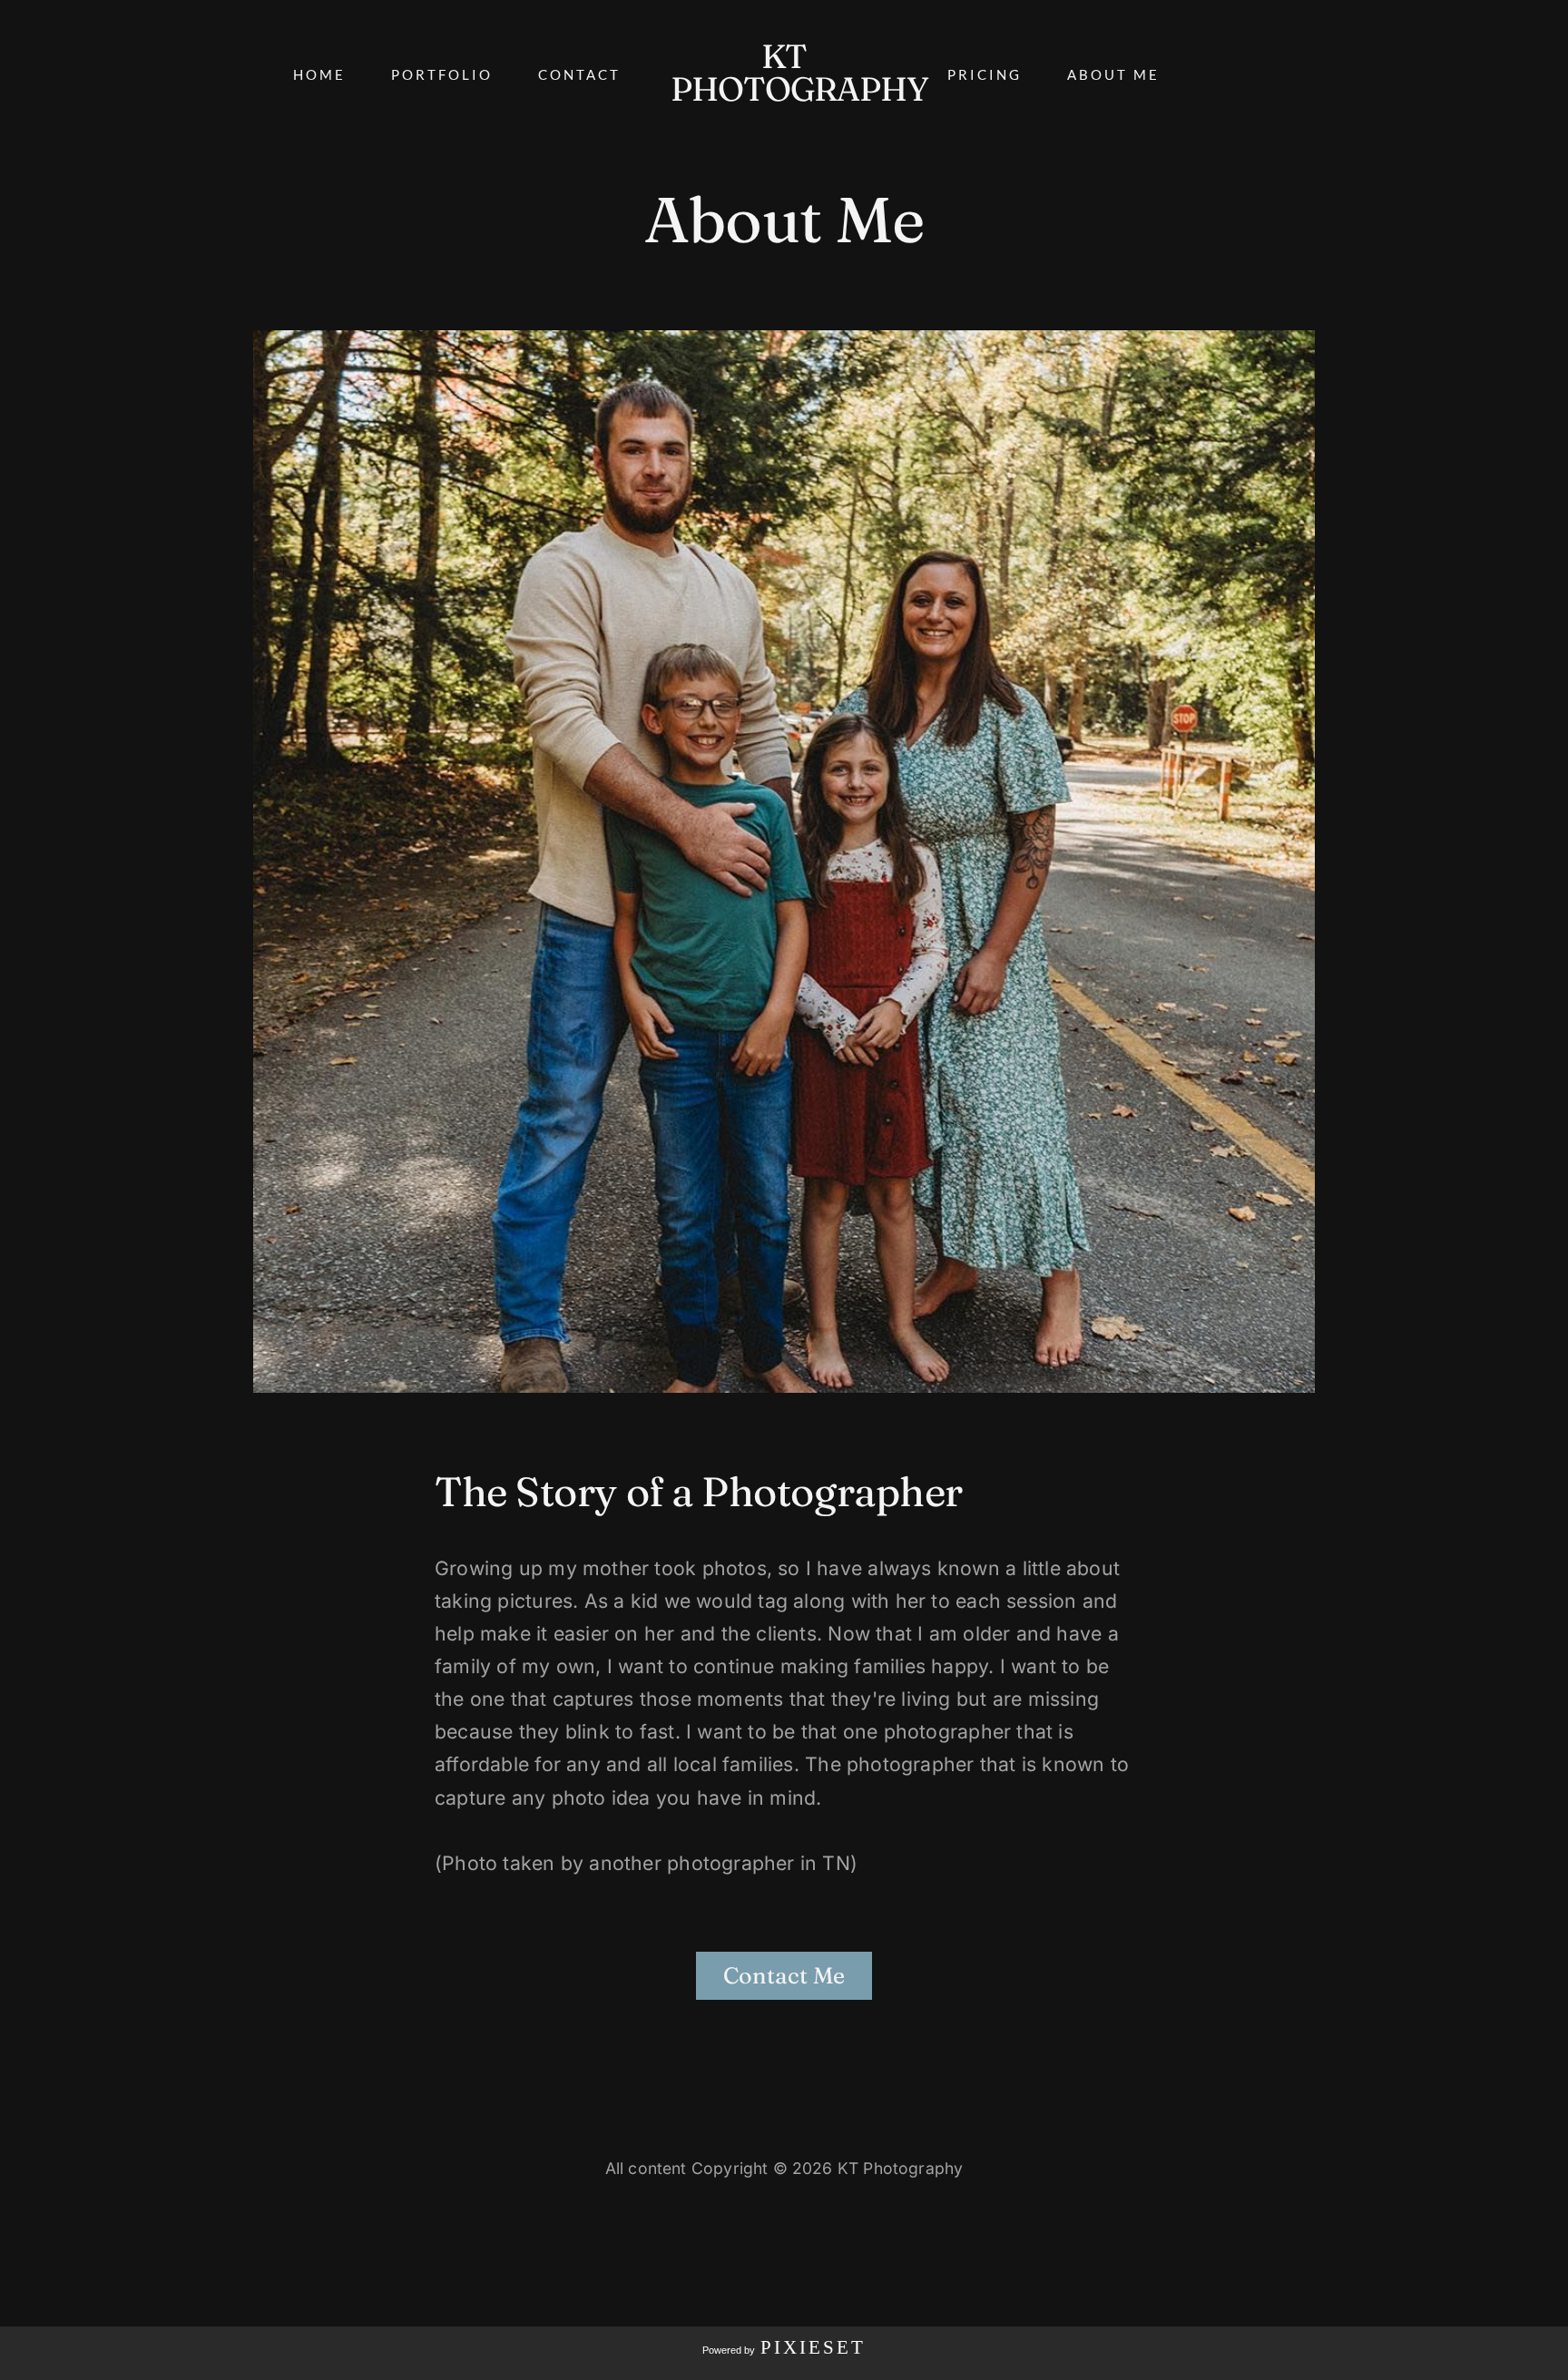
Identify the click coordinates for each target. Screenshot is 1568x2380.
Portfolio (442, 75)
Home (319, 75)
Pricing (985, 75)
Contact (579, 75)
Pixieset (813, 2347)
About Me (1113, 75)
